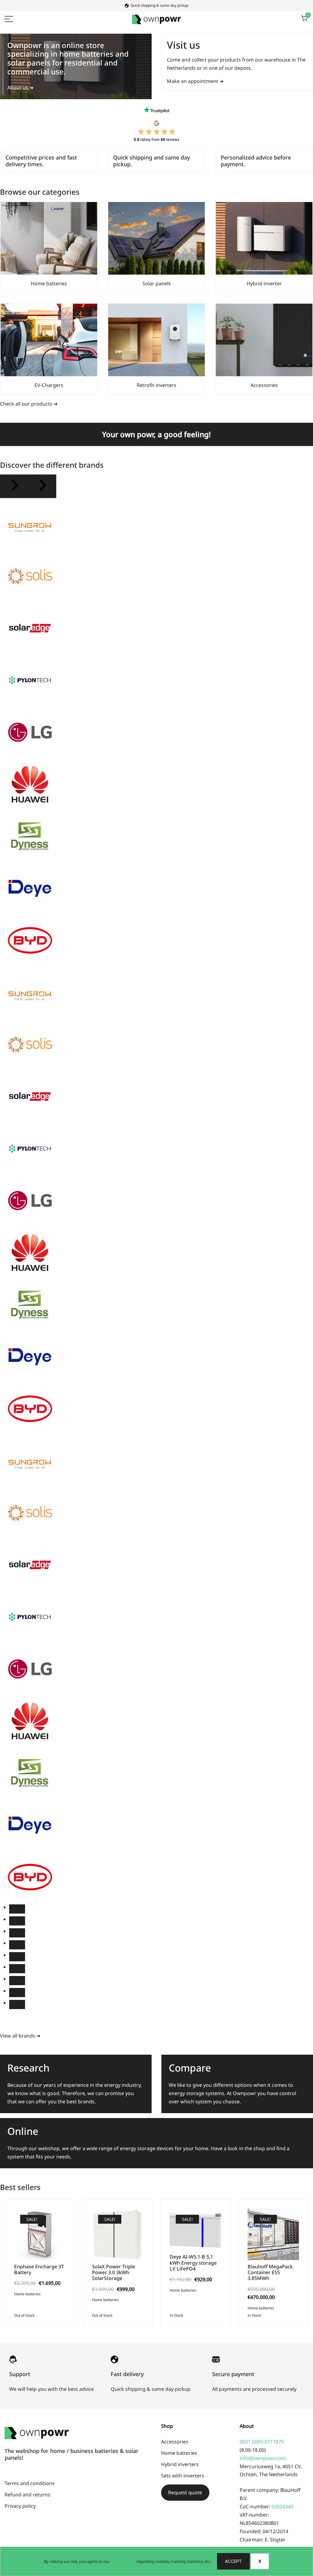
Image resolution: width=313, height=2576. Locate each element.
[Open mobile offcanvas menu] (9, 19)
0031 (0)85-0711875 (262, 2442)
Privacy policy (20, 2506)
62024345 (282, 2507)
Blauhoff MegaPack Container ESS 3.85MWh (270, 2272)
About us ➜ (20, 88)
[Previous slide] (14, 486)
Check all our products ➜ (29, 404)
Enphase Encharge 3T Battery (39, 2269)
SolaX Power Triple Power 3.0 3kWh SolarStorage (114, 2272)
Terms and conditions (30, 2483)
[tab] (17, 1909)
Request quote (185, 2492)
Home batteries (27, 2294)
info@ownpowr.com (263, 2458)
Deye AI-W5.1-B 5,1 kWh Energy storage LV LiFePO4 (193, 2263)
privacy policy (123, 2561)
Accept (233, 2561)
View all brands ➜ (20, 2036)
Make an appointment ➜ (195, 81)
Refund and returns (27, 2495)
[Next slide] (42, 486)
